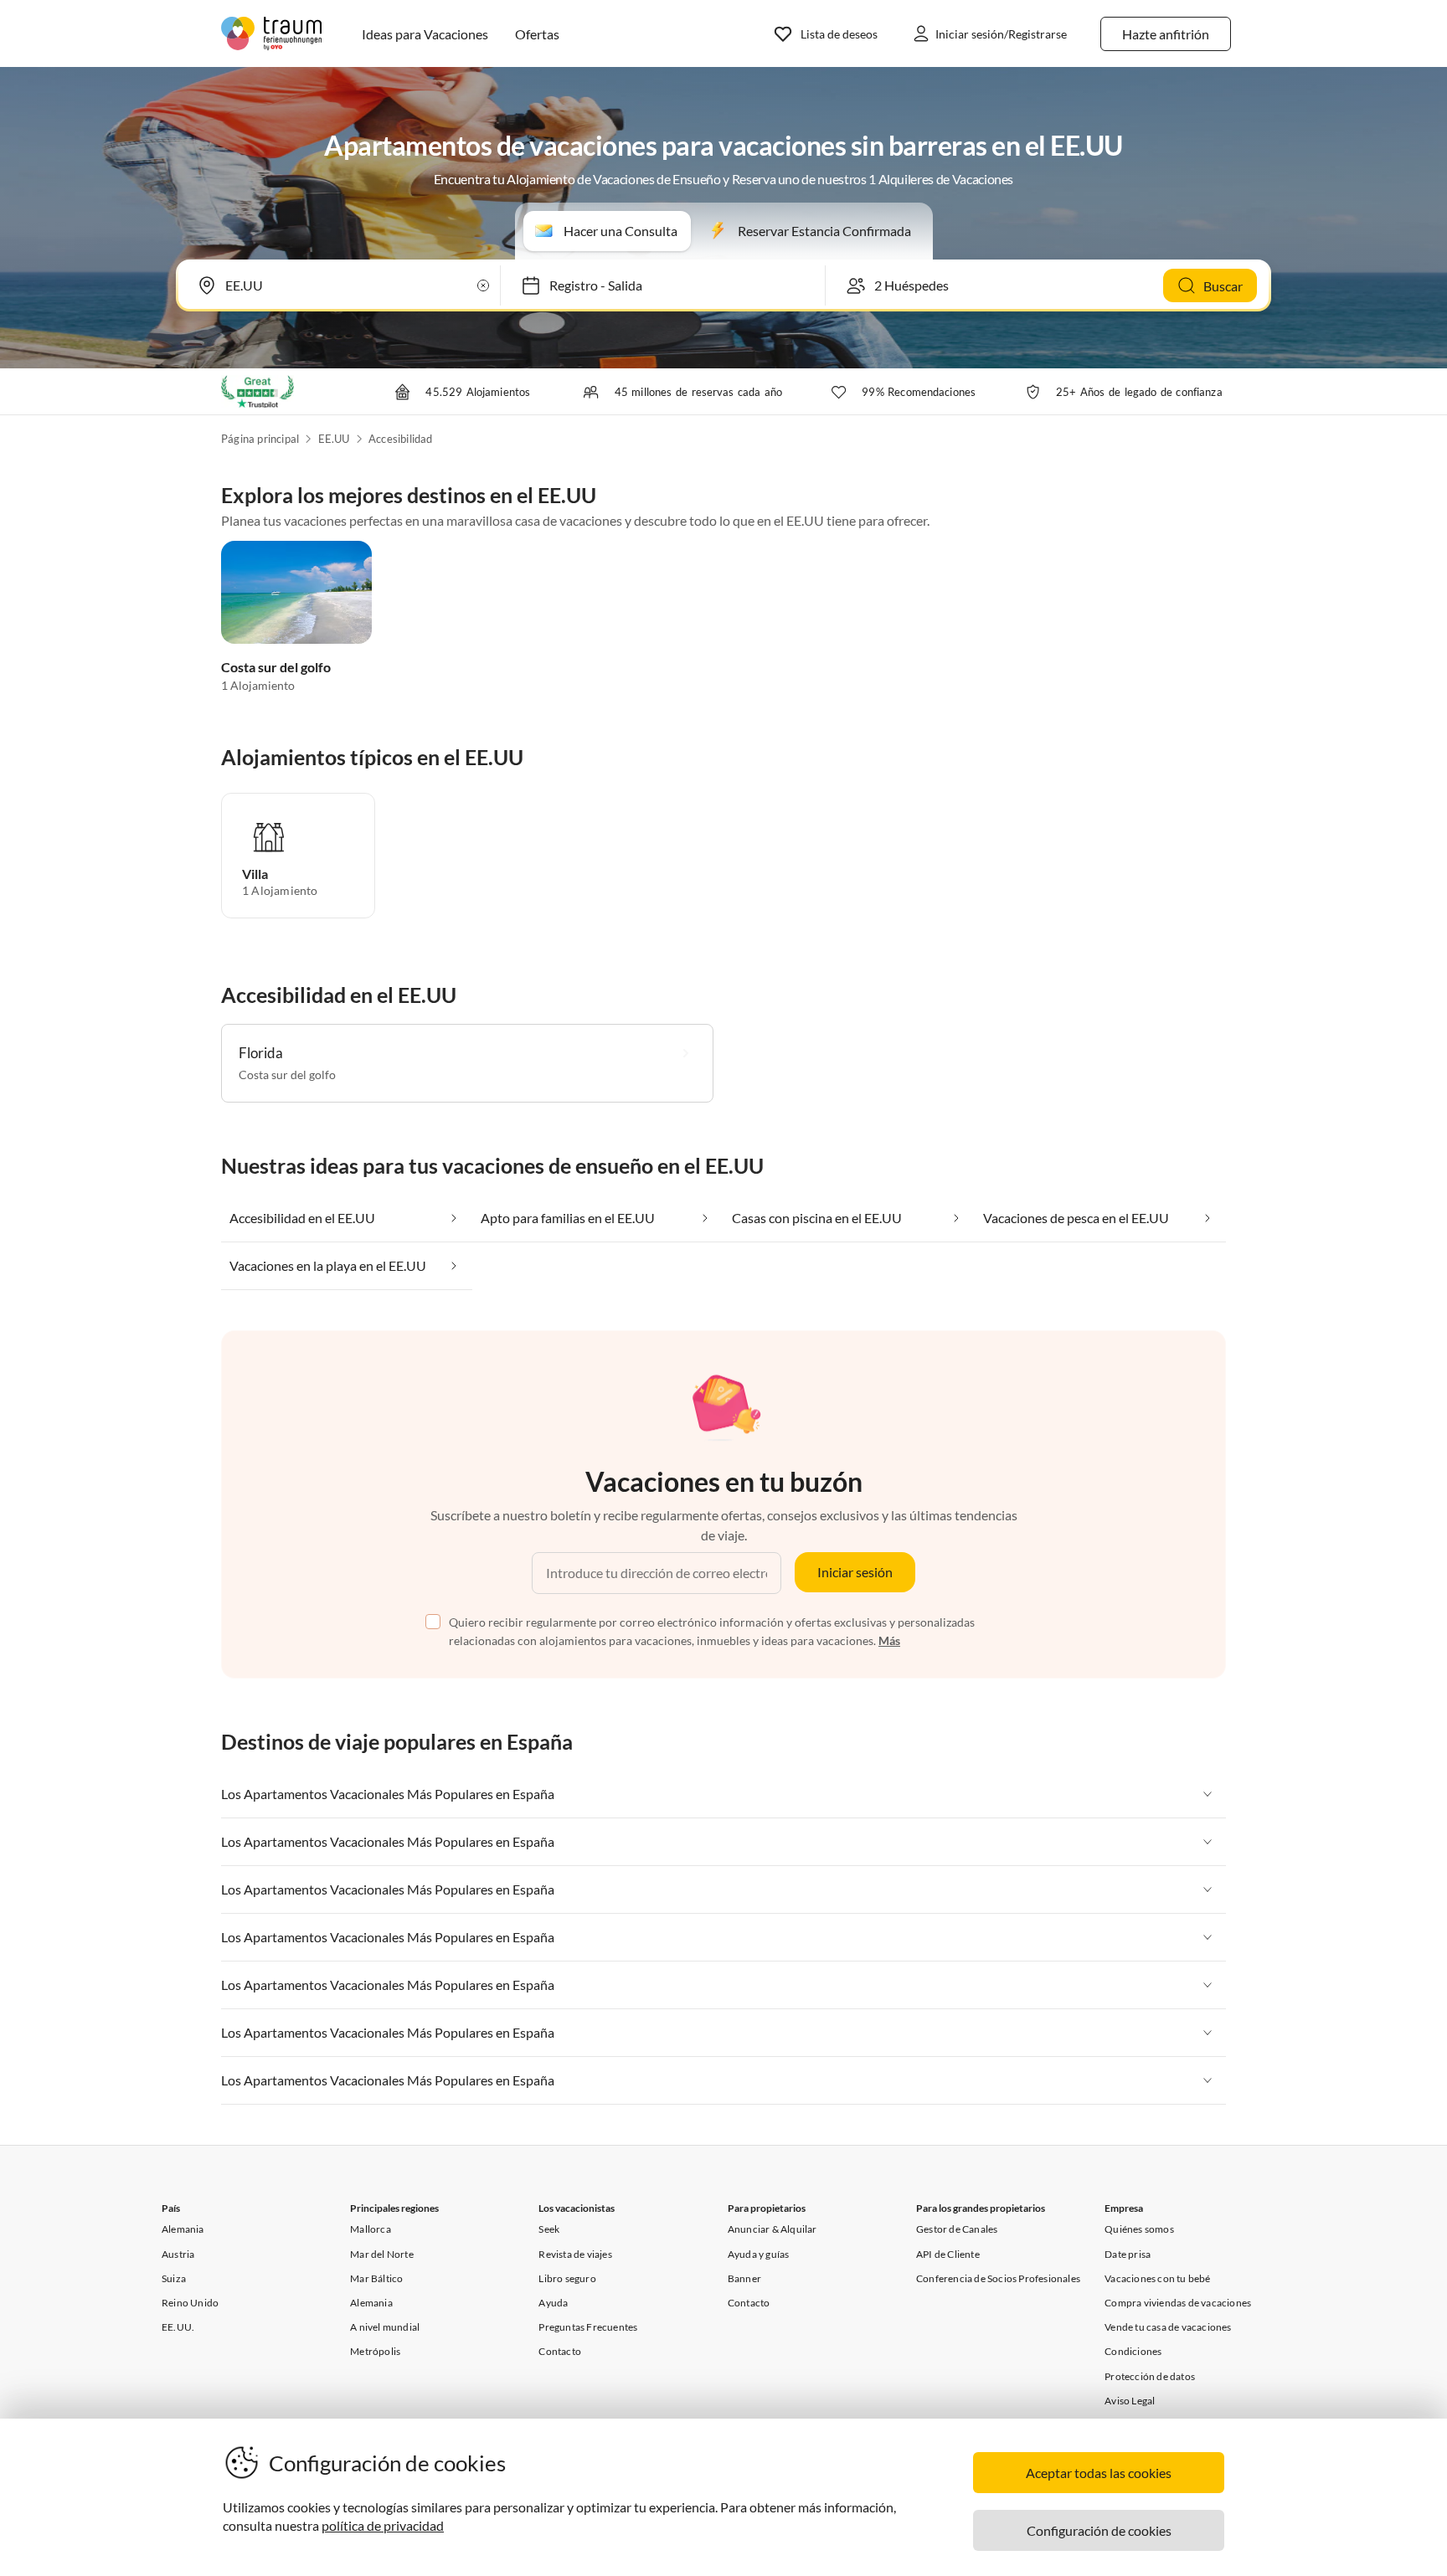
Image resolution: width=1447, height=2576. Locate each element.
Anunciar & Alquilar (772, 2229)
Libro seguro (567, 2278)
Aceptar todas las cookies (1099, 2473)
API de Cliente (948, 2254)
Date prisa (1128, 2254)
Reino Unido (190, 2303)
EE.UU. (178, 2327)
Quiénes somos (1139, 2229)
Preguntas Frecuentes (588, 2327)
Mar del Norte (382, 2254)
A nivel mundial (385, 2327)
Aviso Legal (1130, 2401)
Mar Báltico (376, 2278)
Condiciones (1133, 2351)
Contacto (560, 2351)
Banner (744, 2278)
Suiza (174, 2278)
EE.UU (334, 439)
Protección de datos (1150, 2376)
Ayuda (553, 2303)
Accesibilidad (401, 439)
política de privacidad (383, 2525)
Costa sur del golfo (276, 667)
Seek (549, 2229)
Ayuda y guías (759, 2254)
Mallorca (371, 2229)
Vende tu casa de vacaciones (1168, 2327)
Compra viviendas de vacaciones (1178, 2303)
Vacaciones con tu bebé (1157, 2278)
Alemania (183, 2229)
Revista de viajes (575, 2254)
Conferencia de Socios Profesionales (998, 2278)
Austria (178, 2254)
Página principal (260, 439)
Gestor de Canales (957, 2229)
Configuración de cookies (1099, 2530)
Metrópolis (375, 2351)
